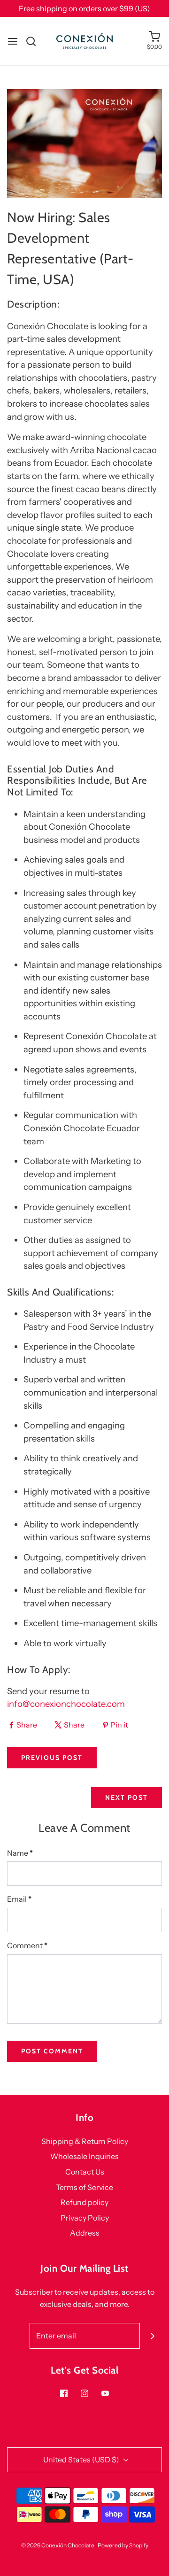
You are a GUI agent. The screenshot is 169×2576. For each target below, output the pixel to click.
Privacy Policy (85, 2218)
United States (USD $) (82, 2460)
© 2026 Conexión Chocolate (58, 2545)
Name (20, 1853)
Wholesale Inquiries (84, 2156)
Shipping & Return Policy (85, 2141)
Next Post (127, 1797)
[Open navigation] (13, 41)
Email (19, 1899)
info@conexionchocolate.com (66, 1704)
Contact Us (85, 2172)
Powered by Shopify (123, 2545)
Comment (27, 1945)
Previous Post (52, 1758)
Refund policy (84, 2202)
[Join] (153, 2336)
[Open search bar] (35, 41)
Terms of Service (84, 2187)
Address (85, 2233)
